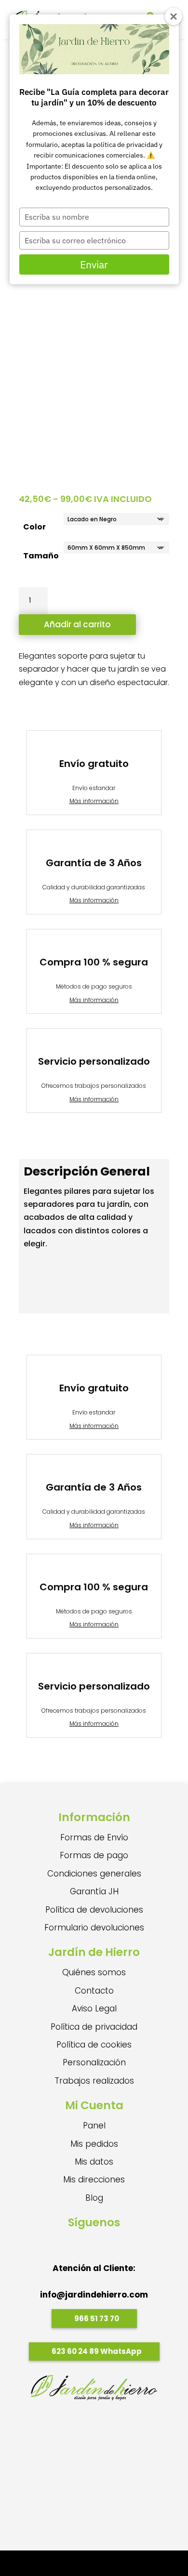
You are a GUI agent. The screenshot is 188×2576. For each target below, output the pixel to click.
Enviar (94, 264)
